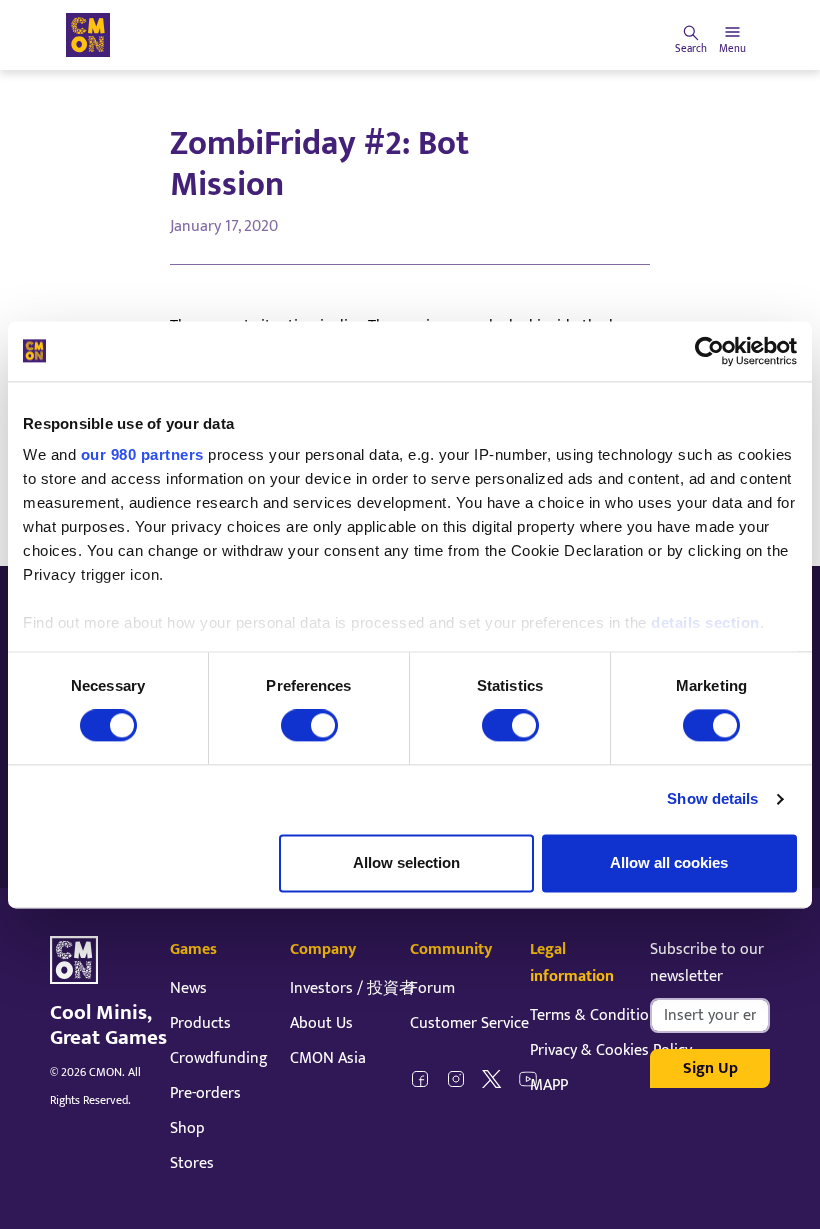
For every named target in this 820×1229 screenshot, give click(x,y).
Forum (432, 988)
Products (200, 1023)
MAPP (549, 1085)
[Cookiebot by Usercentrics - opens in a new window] (709, 351)
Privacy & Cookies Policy (611, 1050)
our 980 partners (142, 454)
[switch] (309, 726)
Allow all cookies (669, 862)
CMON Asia (328, 1058)
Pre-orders (205, 1093)
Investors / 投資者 (352, 988)
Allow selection (406, 862)
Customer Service (469, 1023)
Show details (712, 799)
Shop (187, 1128)
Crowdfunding (219, 1058)
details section (705, 622)
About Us (321, 1023)
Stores (192, 1163)
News (188, 988)
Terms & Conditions (597, 1015)
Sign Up (710, 1068)
